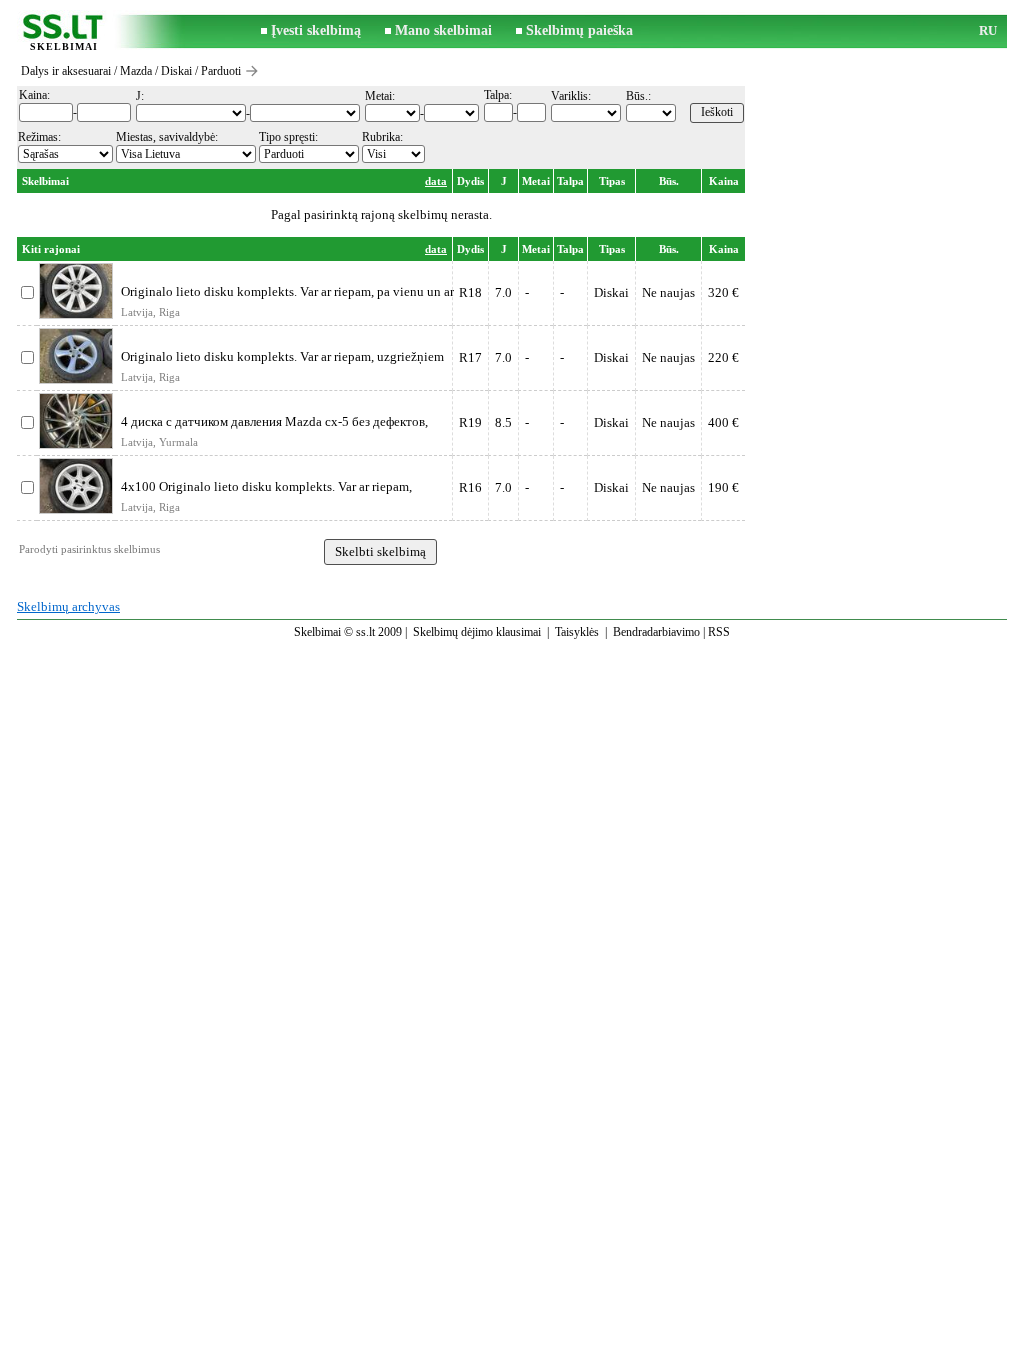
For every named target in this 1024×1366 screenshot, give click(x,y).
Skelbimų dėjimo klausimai (477, 632)
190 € (723, 487)
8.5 (503, 422)
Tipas (612, 181)
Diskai (176, 71)
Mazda (136, 71)
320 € (723, 292)
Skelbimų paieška (579, 30)
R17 (470, 357)
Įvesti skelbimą (316, 30)
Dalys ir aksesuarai (66, 71)
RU (988, 30)
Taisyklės (577, 632)
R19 (470, 422)
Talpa (570, 181)
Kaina (724, 181)
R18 (470, 292)
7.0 (503, 292)
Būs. (669, 181)
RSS (719, 632)
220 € (723, 357)
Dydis (470, 181)
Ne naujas (668, 292)
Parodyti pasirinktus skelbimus (89, 549)
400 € (723, 422)
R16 (470, 487)
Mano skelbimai (443, 30)
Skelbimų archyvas (68, 606)
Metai (536, 181)
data (436, 181)
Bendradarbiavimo (656, 632)
